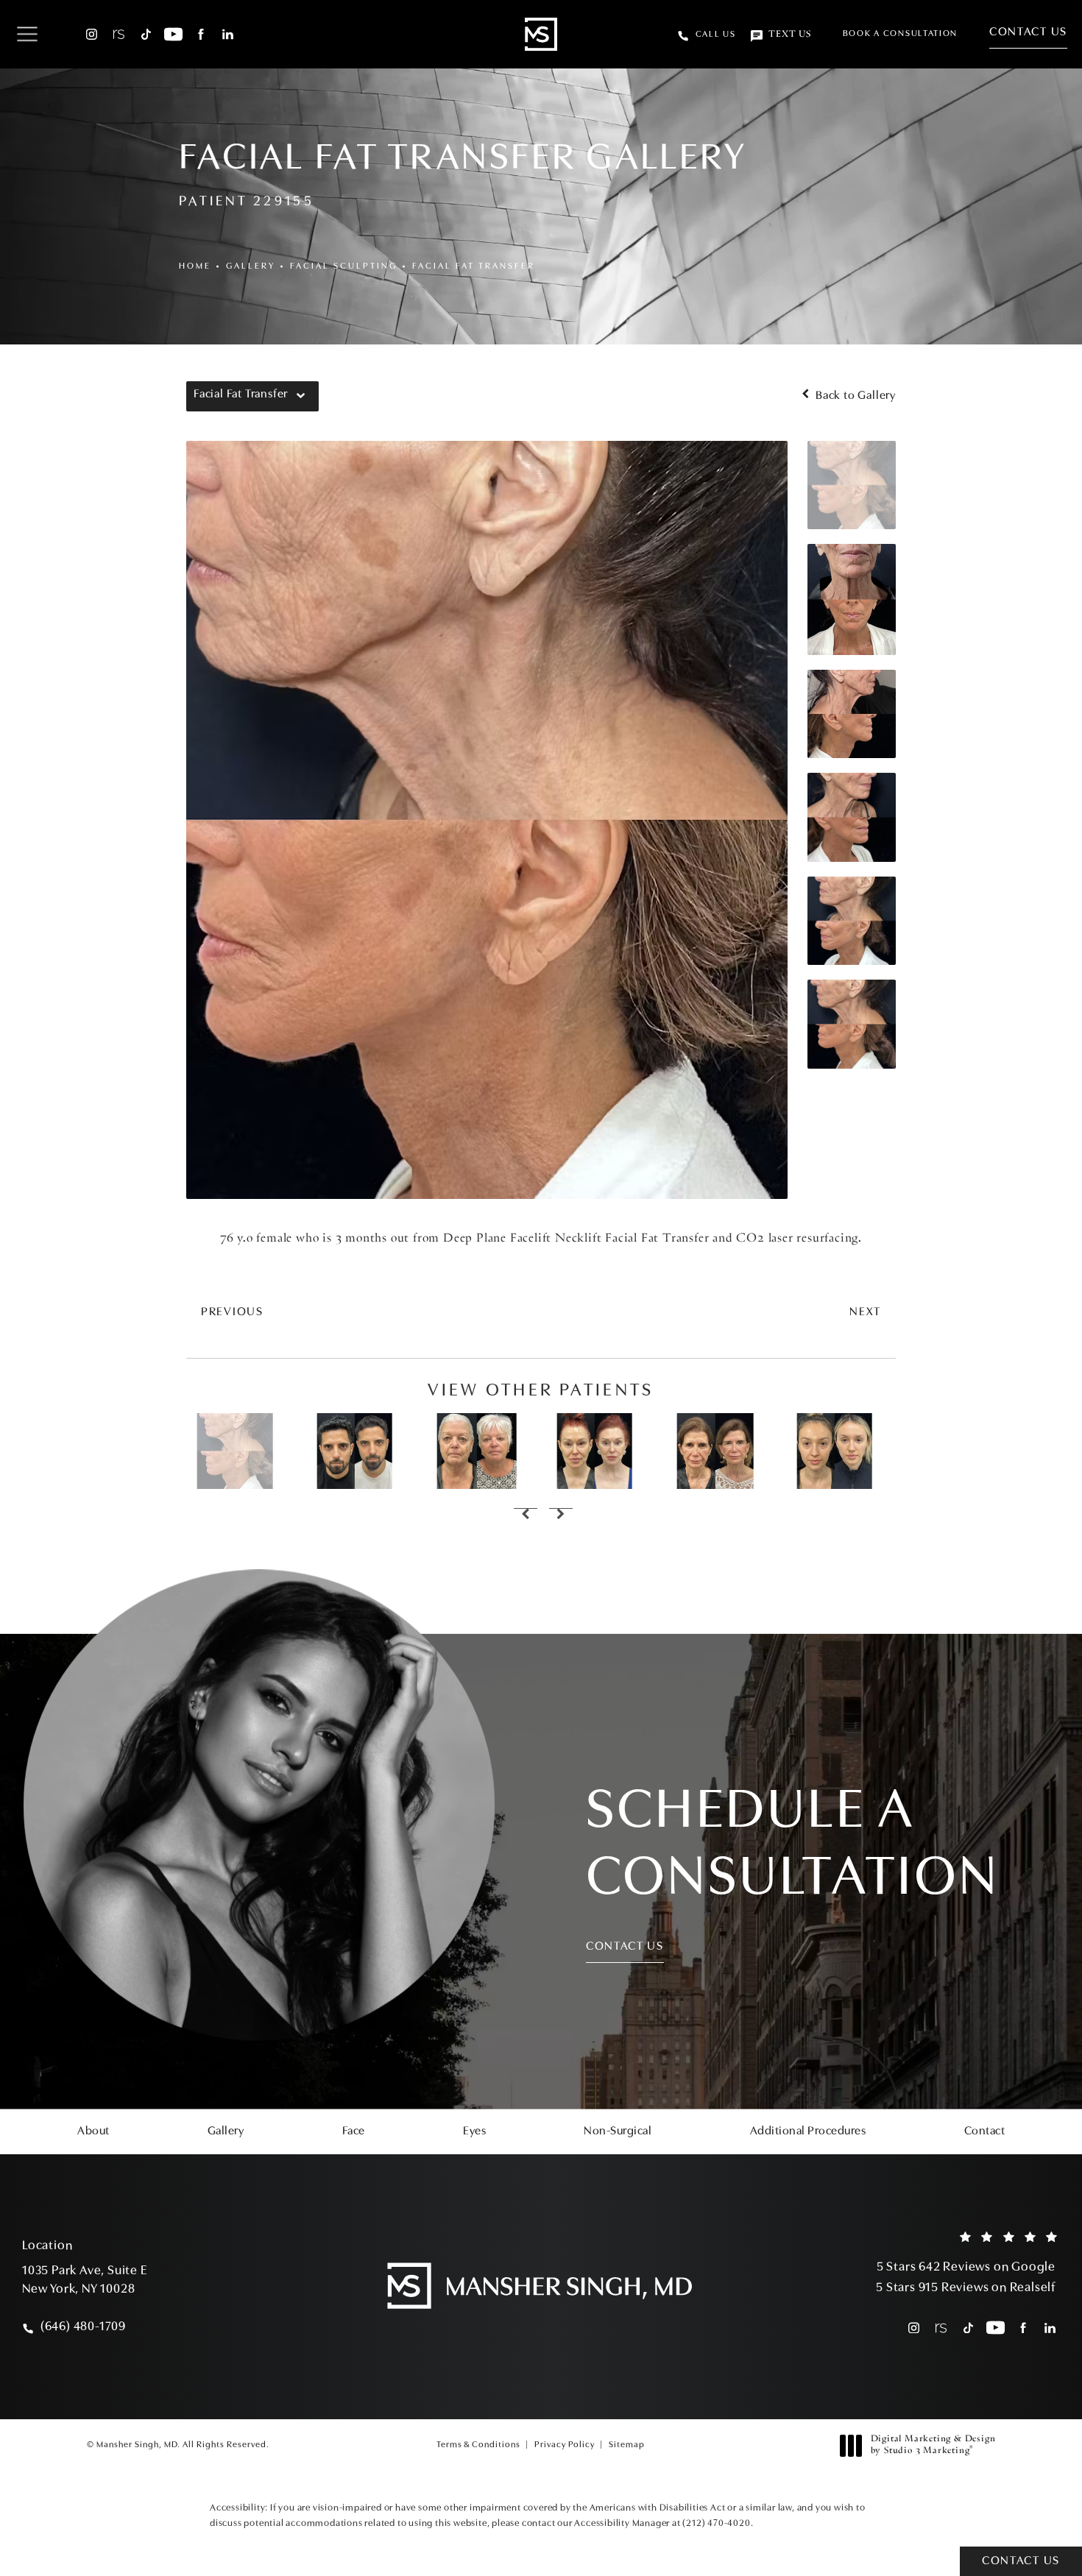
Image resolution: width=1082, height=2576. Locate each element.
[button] (27, 35)
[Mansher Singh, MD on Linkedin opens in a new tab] (228, 34)
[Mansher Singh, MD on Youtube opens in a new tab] (173, 34)
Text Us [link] (790, 35)
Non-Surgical (618, 2131)
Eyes (474, 2131)
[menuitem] (92, 34)
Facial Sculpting (344, 266)
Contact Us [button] (1021, 2561)
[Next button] (559, 1515)
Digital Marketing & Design (933, 2446)
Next (865, 1312)
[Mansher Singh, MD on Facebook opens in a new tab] (201, 34)
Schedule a (792, 1846)
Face (354, 2131)
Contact (985, 2131)
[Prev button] (523, 1515)
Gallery (251, 266)
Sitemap (627, 2445)
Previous (232, 1312)
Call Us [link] (716, 35)
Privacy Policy (565, 2445)
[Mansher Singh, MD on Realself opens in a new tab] (119, 34)
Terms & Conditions (478, 2445)
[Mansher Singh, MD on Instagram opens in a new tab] (92, 34)
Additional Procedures (808, 2131)
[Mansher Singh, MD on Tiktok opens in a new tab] (146, 34)
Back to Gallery (854, 396)
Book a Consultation (900, 34)
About (93, 2131)
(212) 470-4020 (716, 2523)
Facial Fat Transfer (474, 266)
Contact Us (1028, 32)
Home (195, 266)
